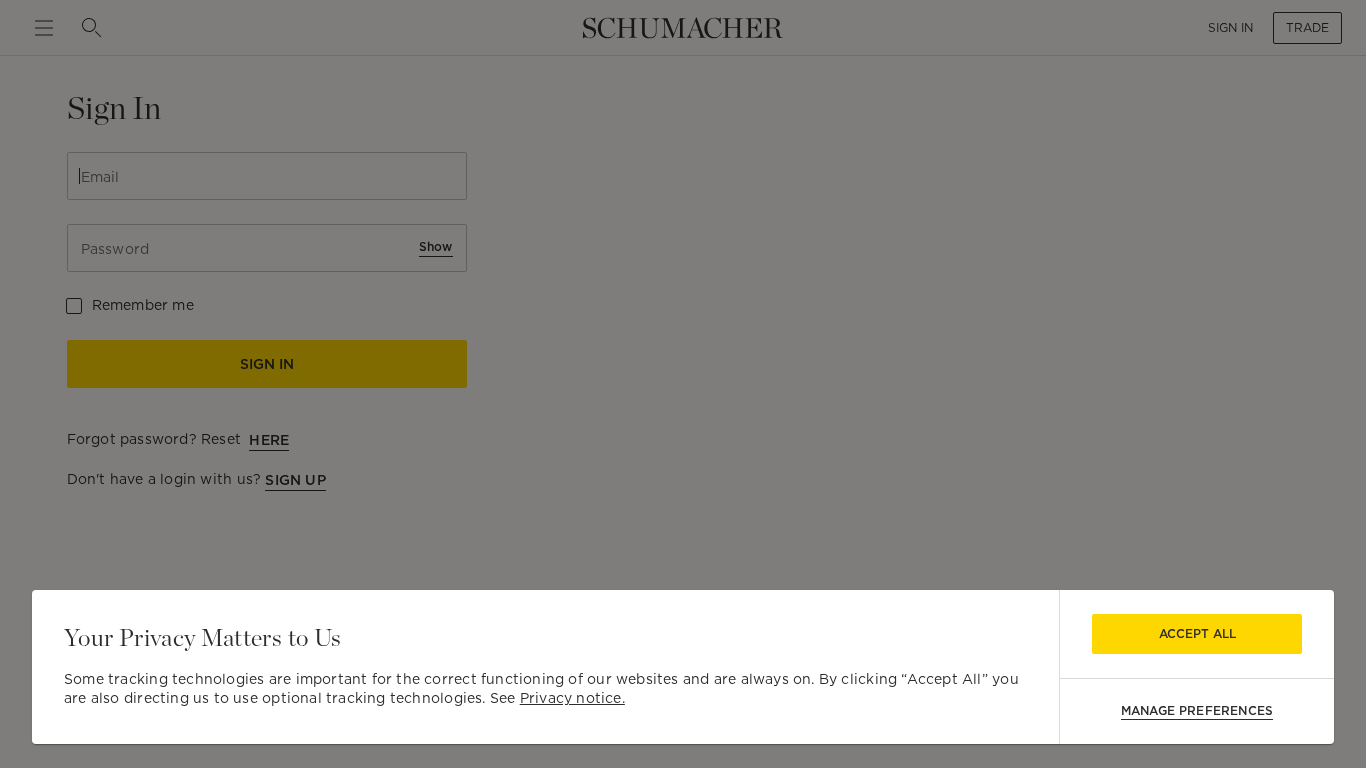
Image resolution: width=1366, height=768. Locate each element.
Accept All (1197, 633)
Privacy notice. (572, 698)
